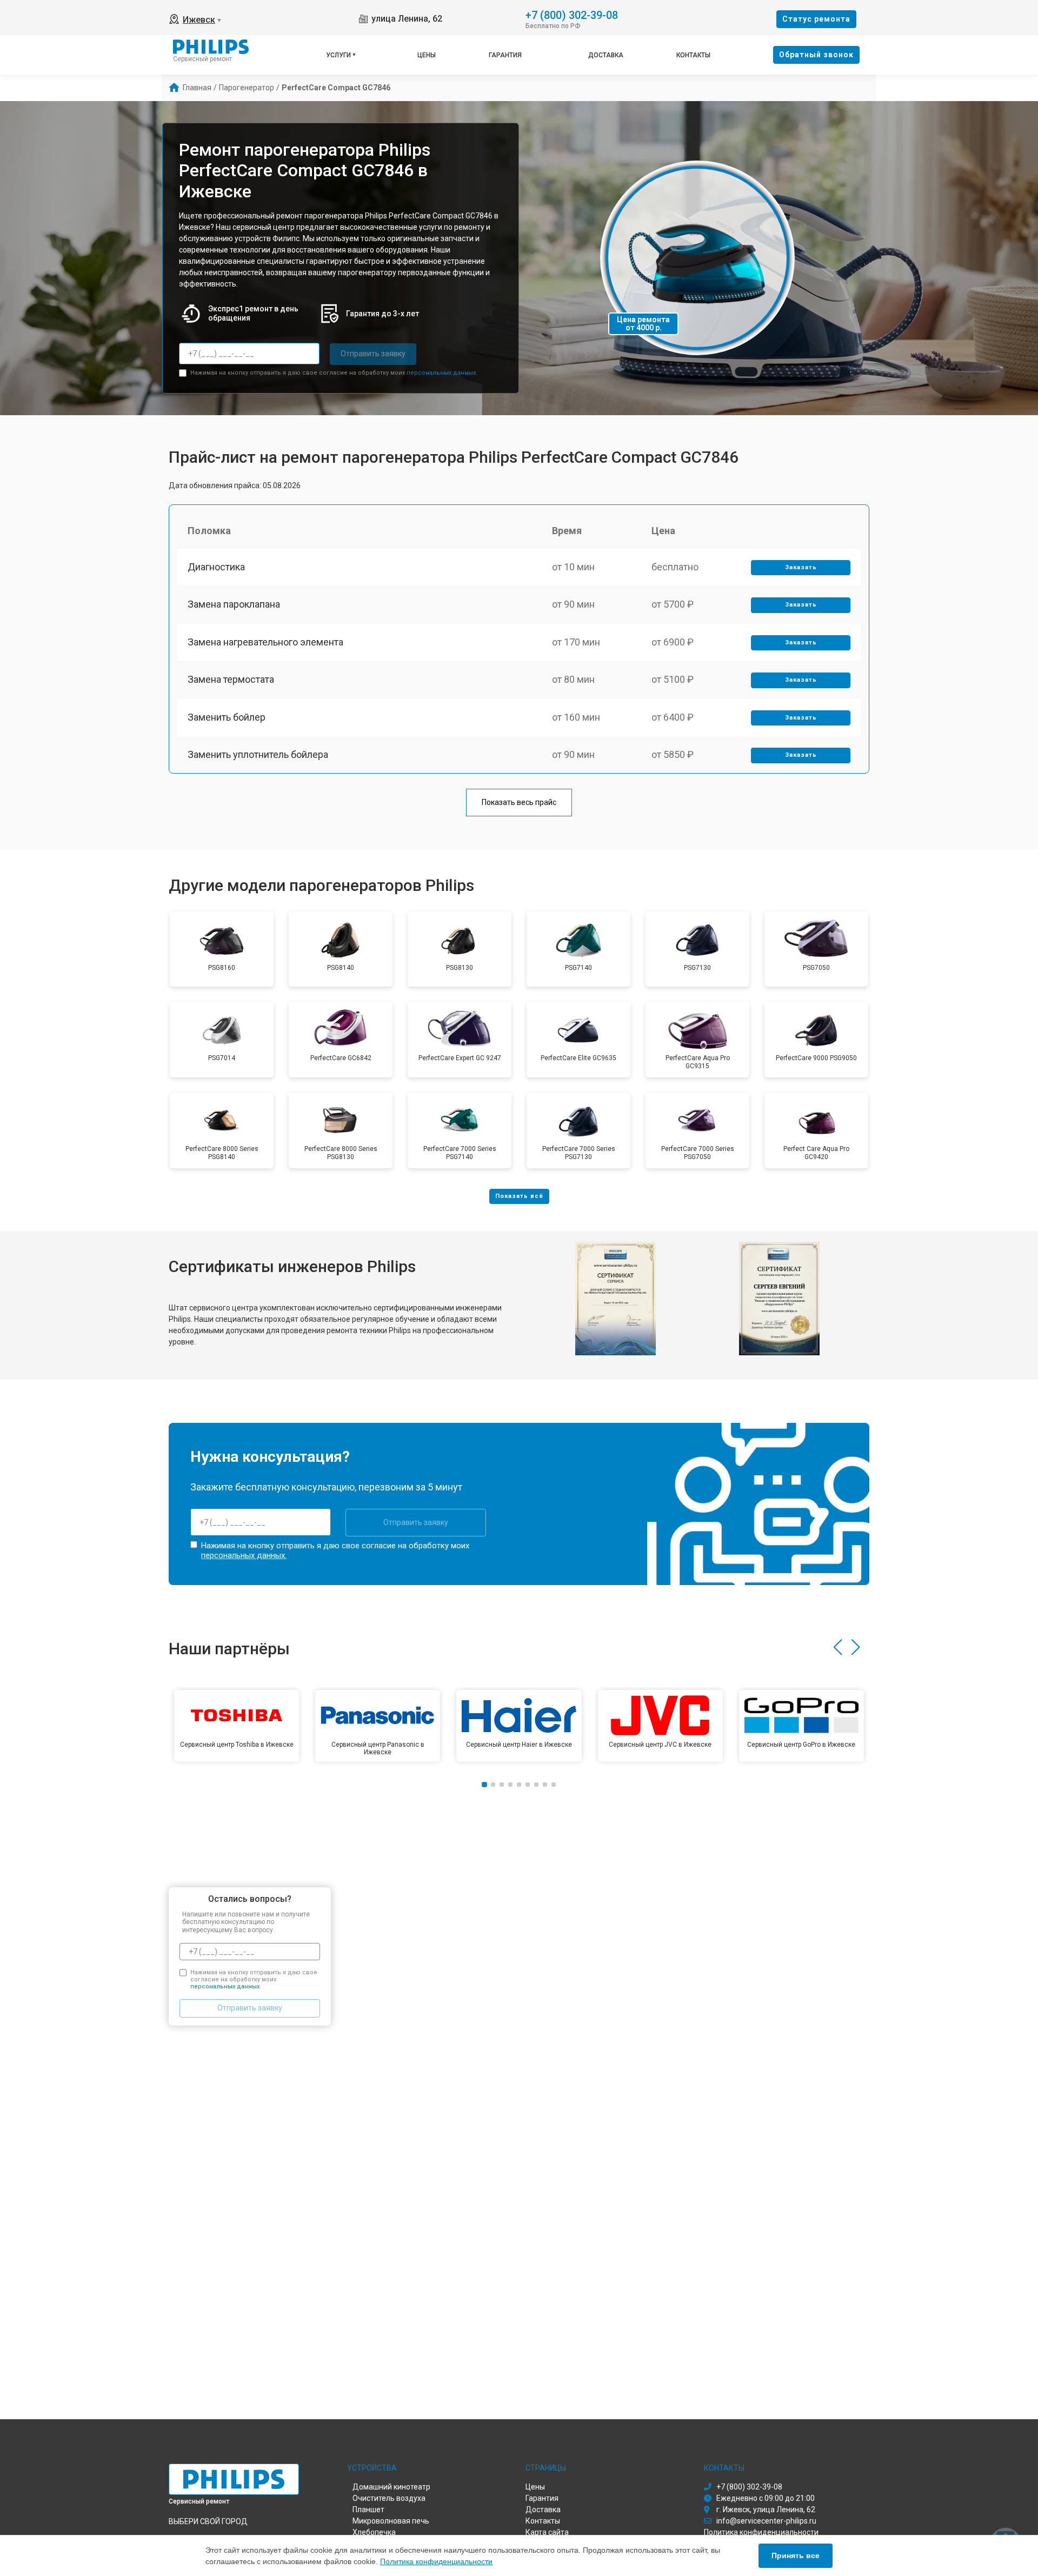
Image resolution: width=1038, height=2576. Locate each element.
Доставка (606, 55)
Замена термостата (231, 679)
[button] (838, 1647)
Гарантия (505, 55)
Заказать (801, 567)
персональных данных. (442, 373)
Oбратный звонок (816, 55)
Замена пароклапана (234, 604)
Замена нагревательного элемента (265, 642)
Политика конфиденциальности (436, 2561)
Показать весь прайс (519, 802)
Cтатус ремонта (816, 19)
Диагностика (216, 567)
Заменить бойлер (227, 717)
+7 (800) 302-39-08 (572, 14)
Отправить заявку (373, 354)
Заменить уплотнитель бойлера (258, 754)
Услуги (338, 55)
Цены (427, 55)
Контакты (693, 55)
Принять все (796, 2555)
